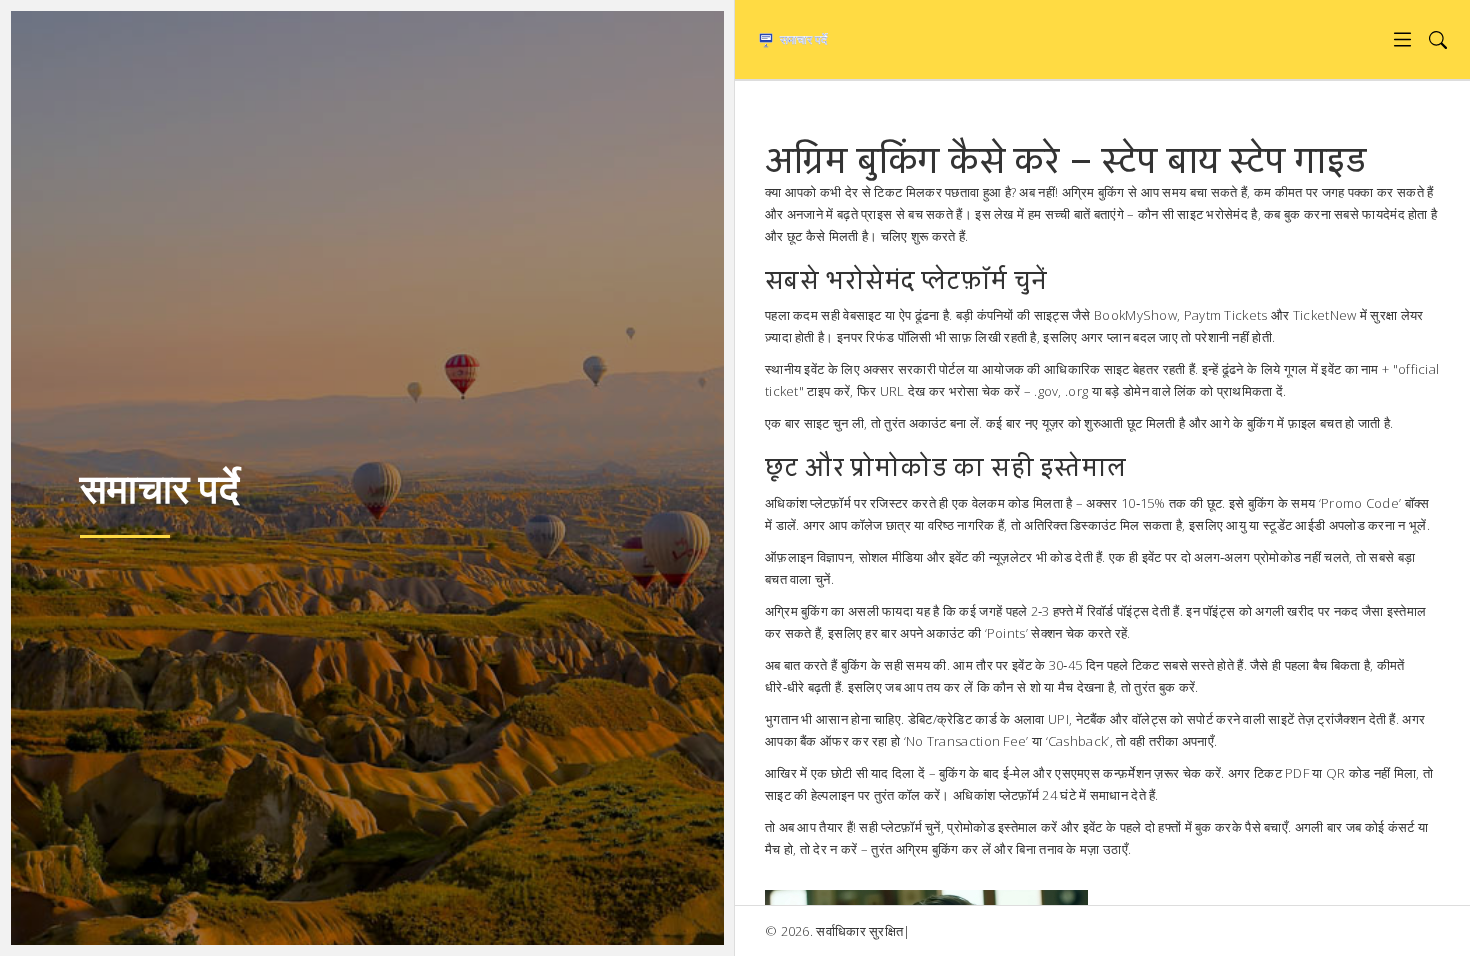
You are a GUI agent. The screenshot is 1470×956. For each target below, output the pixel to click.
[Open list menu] (1402, 39)
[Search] (1437, 39)
